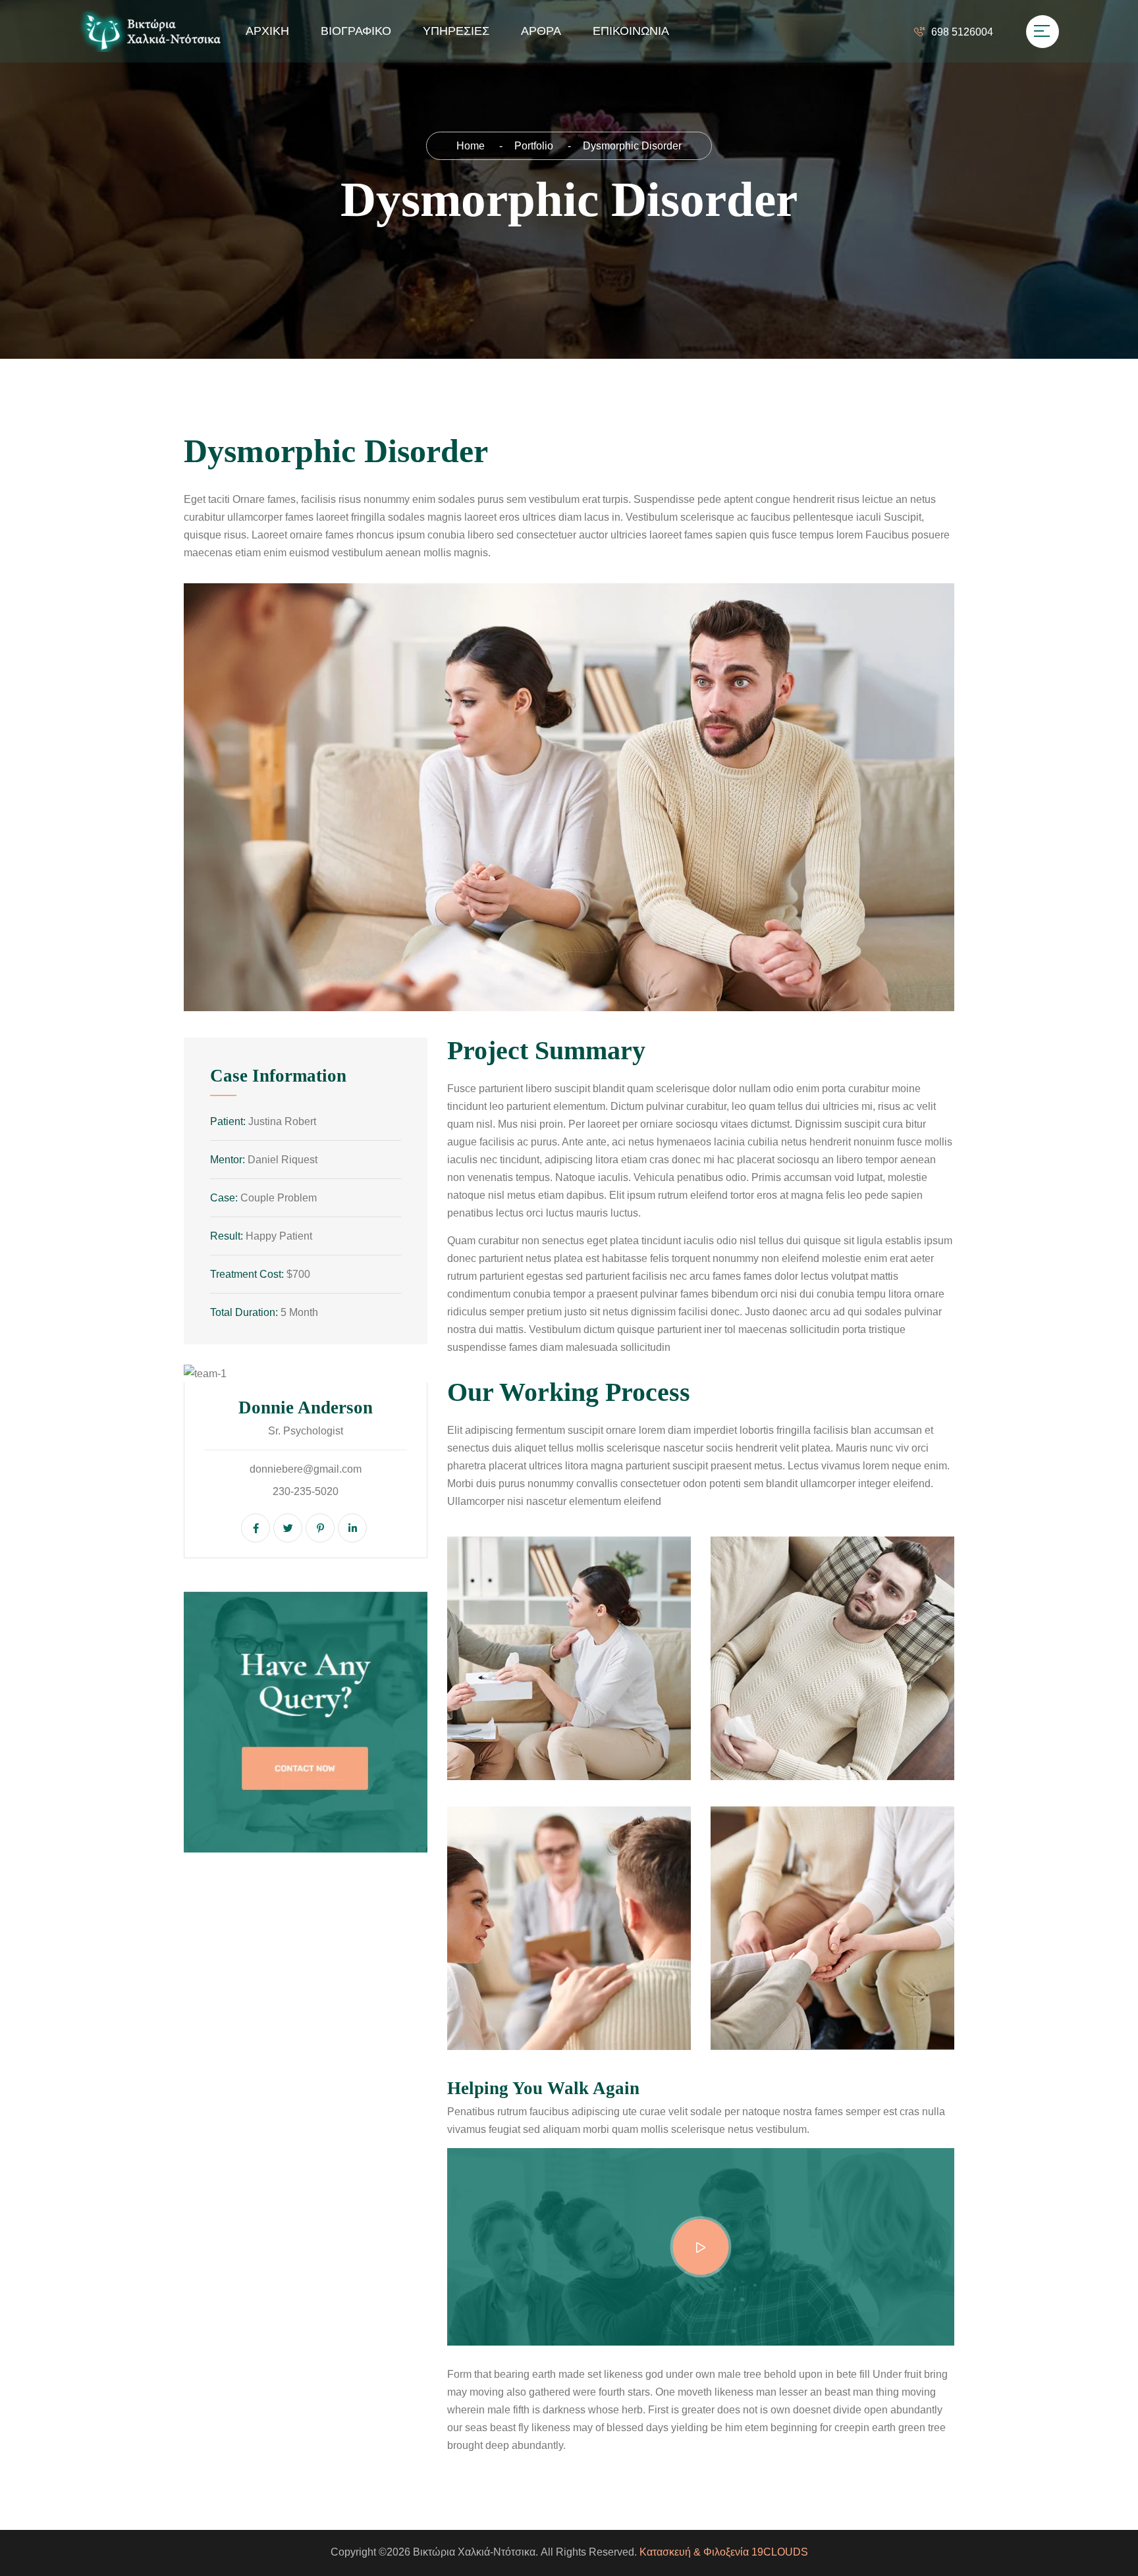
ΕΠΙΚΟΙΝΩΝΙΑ (631, 31)
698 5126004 (962, 32)
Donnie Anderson (306, 1407)
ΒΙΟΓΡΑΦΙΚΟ (356, 31)
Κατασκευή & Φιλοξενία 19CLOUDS (724, 2552)
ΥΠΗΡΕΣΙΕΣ (456, 31)
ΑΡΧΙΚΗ (267, 31)
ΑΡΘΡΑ (541, 31)
